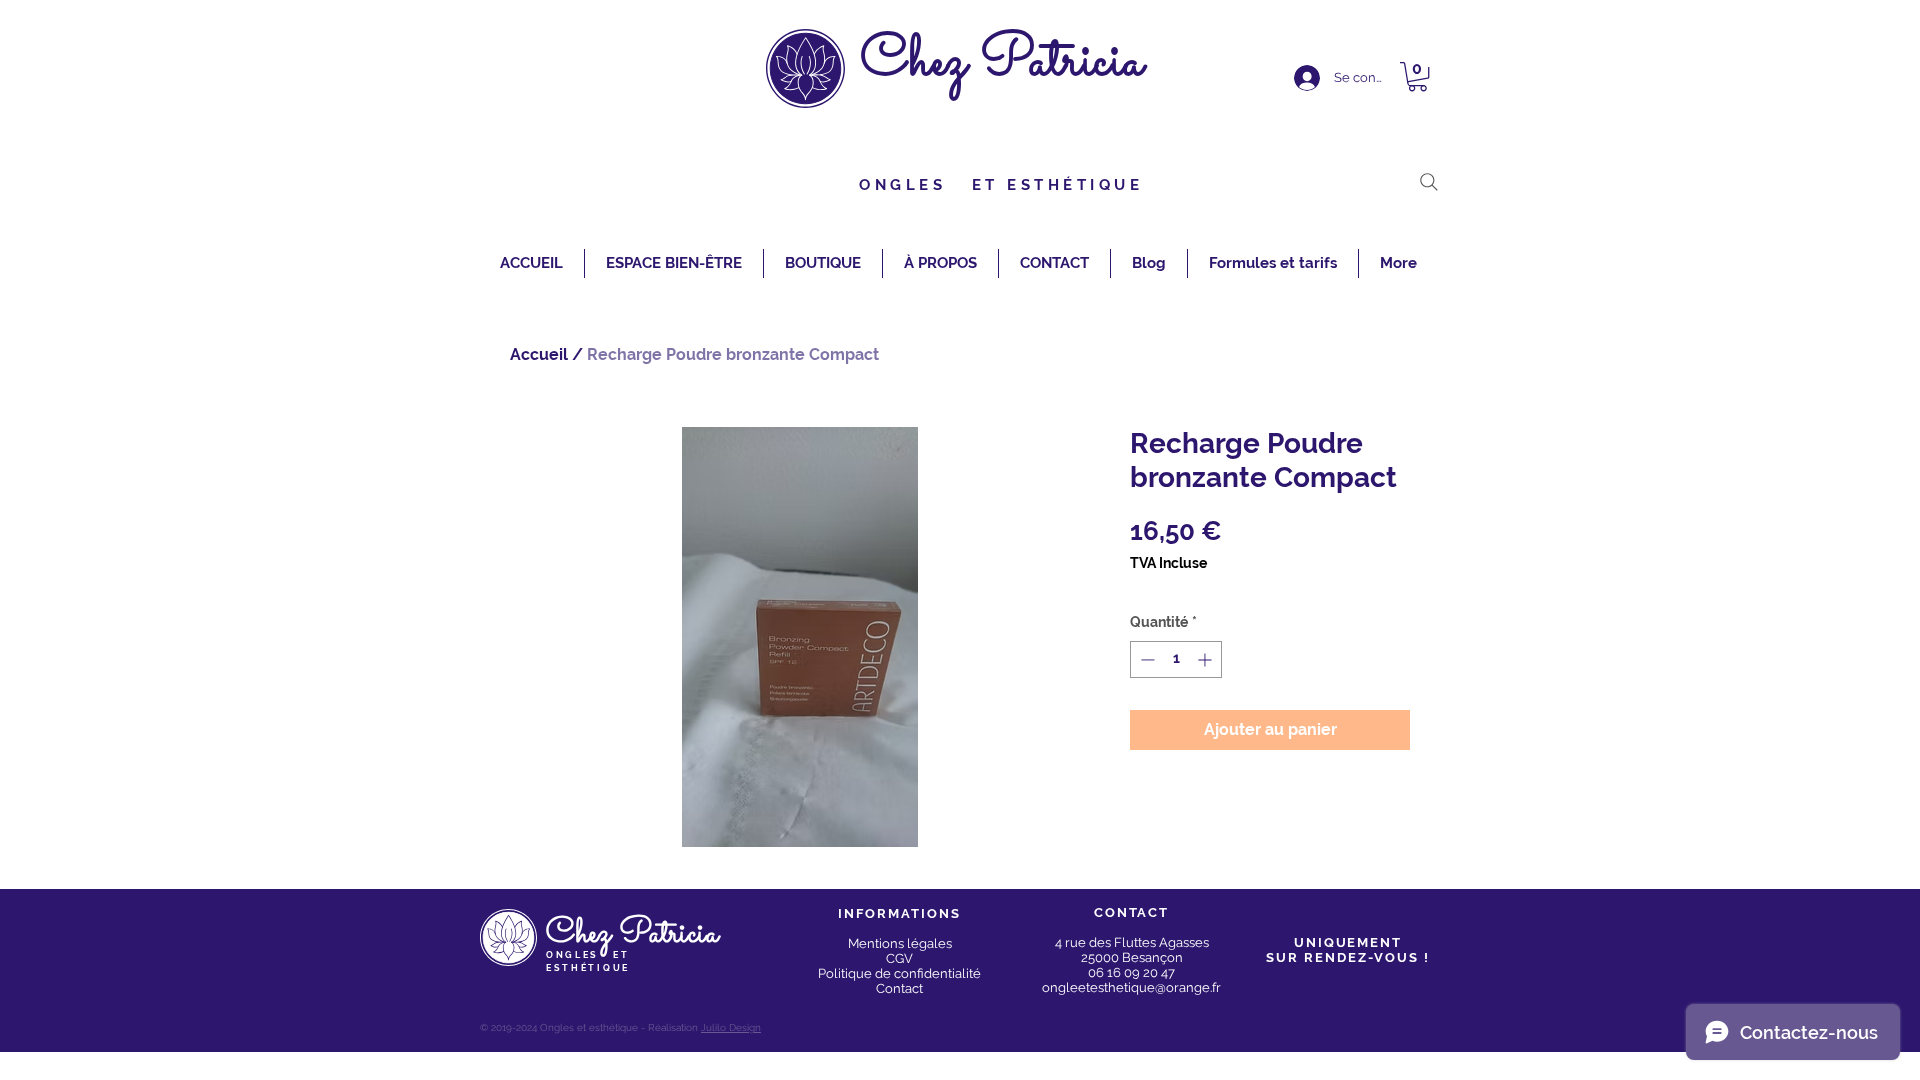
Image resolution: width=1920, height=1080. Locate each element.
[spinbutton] (1176, 659)
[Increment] (1206, 659)
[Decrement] (1145, 659)
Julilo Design (731, 1027)
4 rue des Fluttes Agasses (1132, 942)
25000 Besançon (1132, 957)
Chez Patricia (1002, 62)
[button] (1417, 76)
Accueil (539, 354)
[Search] (1429, 182)
